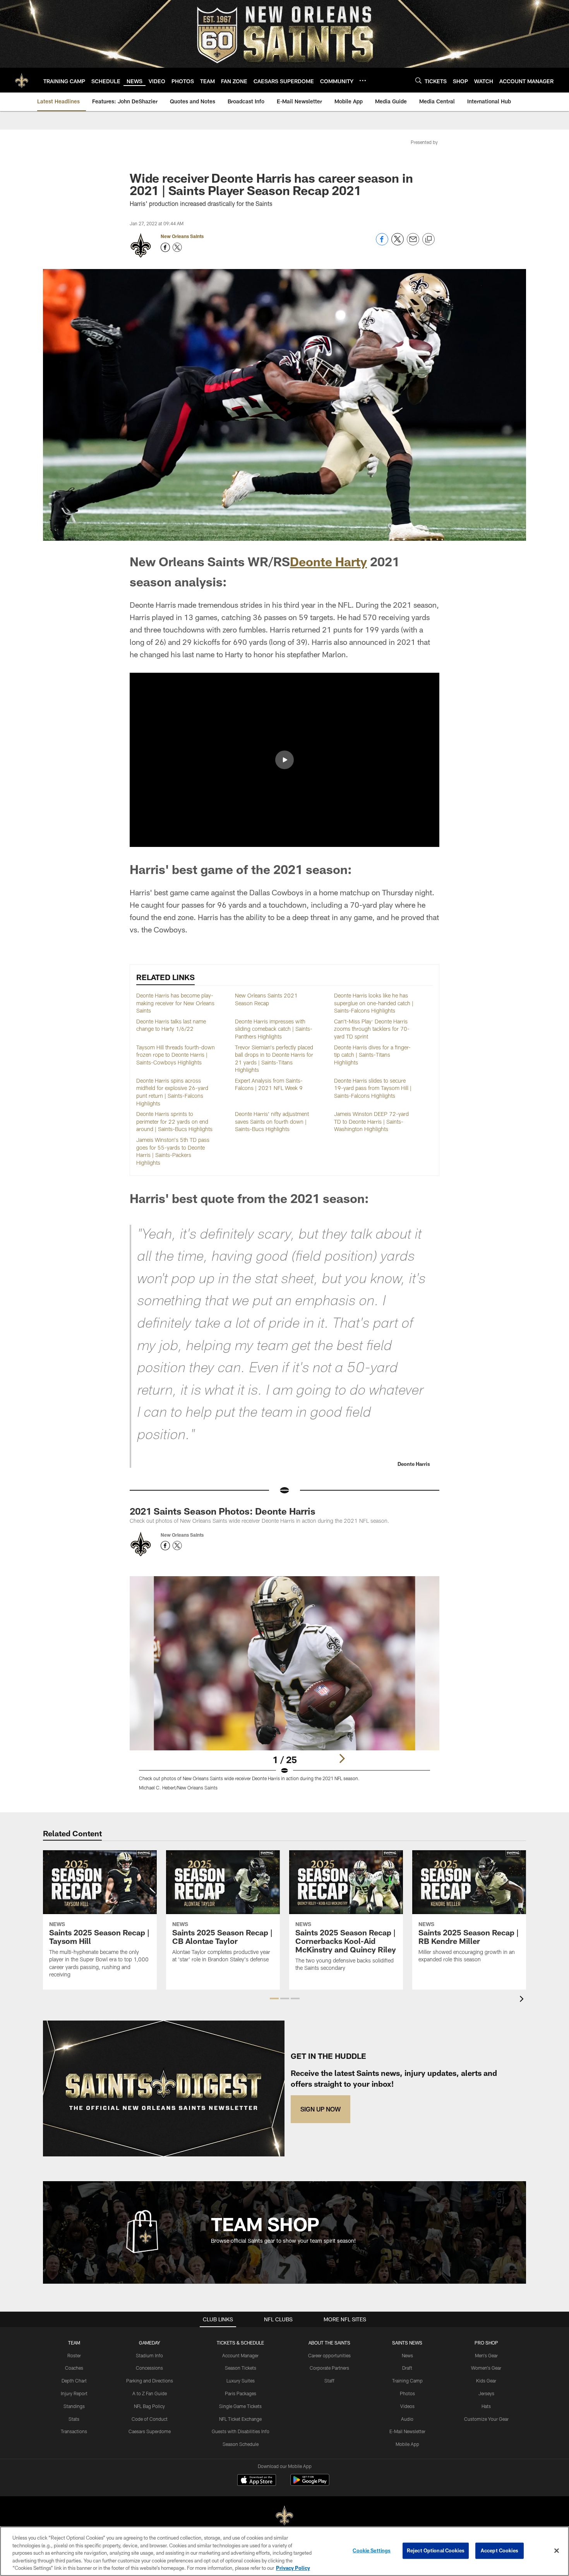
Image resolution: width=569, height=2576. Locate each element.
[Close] (557, 2551)
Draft (407, 2368)
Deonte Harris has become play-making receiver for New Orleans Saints (175, 1003)
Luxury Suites (241, 2381)
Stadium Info (149, 2355)
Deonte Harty (328, 561)
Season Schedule (241, 2444)
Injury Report (74, 2393)
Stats (74, 2419)
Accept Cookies (500, 2550)
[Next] (342, 1758)
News (407, 2355)
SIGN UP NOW (320, 2109)
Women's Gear (486, 2368)
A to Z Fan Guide (150, 2393)
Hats (486, 2406)
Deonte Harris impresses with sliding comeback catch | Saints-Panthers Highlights (274, 1029)
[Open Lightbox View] (284, 1688)
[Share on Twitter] (398, 243)
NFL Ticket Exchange (240, 2419)
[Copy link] (428, 240)
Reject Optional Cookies (436, 2550)
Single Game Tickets (240, 2406)
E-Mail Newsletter (407, 2431)
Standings (74, 2406)
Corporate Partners (329, 2368)
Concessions (149, 2368)
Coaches (74, 2368)
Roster (74, 2355)
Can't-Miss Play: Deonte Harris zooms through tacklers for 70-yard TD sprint (372, 1029)
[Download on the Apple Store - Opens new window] (257, 2481)
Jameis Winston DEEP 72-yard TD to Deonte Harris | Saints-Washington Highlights (371, 1121)
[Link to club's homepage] (22, 80)
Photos (407, 2393)
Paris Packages (241, 2393)
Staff (329, 2381)
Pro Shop (486, 2343)
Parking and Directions (150, 2381)
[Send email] (413, 243)
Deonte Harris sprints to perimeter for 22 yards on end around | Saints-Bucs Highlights (174, 1121)
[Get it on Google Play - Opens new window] (310, 2484)
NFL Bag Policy (149, 2406)
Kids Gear (486, 2381)
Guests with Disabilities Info (241, 2431)
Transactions (74, 2431)
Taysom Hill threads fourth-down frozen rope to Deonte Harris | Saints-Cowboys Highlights (176, 1055)
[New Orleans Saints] (284, 2516)
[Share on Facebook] (382, 243)
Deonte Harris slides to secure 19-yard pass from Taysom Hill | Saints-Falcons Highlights (373, 1088)
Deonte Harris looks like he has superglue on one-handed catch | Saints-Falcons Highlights (374, 1003)
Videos (407, 2406)
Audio (407, 2419)
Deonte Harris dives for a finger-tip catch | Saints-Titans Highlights (372, 1055)
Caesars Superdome (150, 2431)
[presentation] (523, 2000)
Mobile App (407, 2444)
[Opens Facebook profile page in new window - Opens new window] (165, 247)
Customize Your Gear (486, 2419)
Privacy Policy (293, 2568)
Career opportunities (329, 2355)
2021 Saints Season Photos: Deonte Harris (223, 1511)
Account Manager (240, 2355)
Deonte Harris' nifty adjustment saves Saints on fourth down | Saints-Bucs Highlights (272, 1121)
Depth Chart (74, 2381)
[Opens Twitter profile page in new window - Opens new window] (177, 247)
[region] (284, 2551)
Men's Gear (486, 2355)
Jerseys (486, 2393)
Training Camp (407, 2381)
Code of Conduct (150, 2419)
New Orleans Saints (182, 236)
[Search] (418, 80)
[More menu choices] (363, 81)
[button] (284, 760)
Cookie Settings (372, 2550)
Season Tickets (241, 2368)
